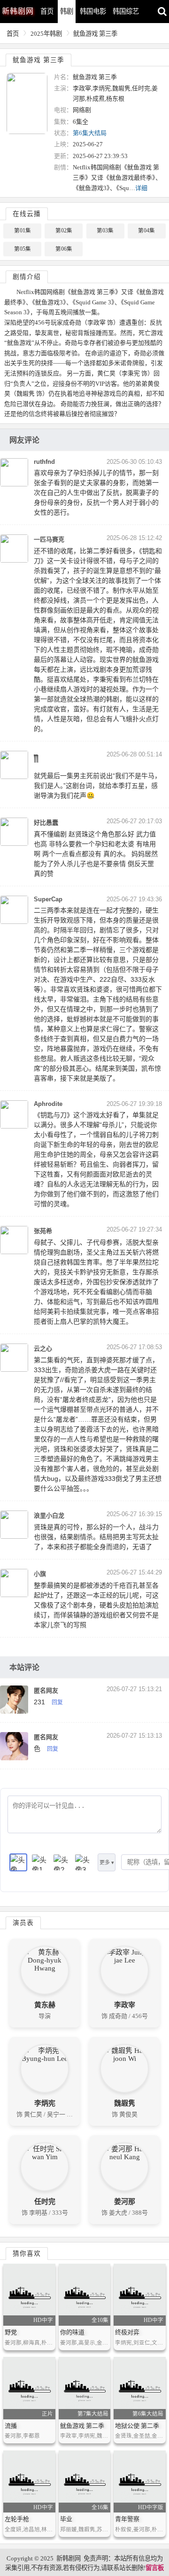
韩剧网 (18, 11)
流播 (11, 2426)
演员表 (23, 1923)
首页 (47, 11)
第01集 (23, 231)
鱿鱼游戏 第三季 (95, 34)
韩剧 (67, 11)
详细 (141, 188)
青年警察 (127, 2519)
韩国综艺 (126, 11)
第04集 (146, 231)
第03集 (105, 231)
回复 (57, 1702)
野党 (11, 2332)
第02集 (64, 231)
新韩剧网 (69, 2558)
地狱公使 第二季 (137, 2426)
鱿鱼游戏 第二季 (82, 2426)
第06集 (64, 249)
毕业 (66, 2519)
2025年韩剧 (46, 34)
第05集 (23, 249)
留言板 (155, 2568)
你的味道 (72, 2332)
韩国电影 (93, 11)
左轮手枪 (17, 2519)
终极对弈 (127, 2332)
